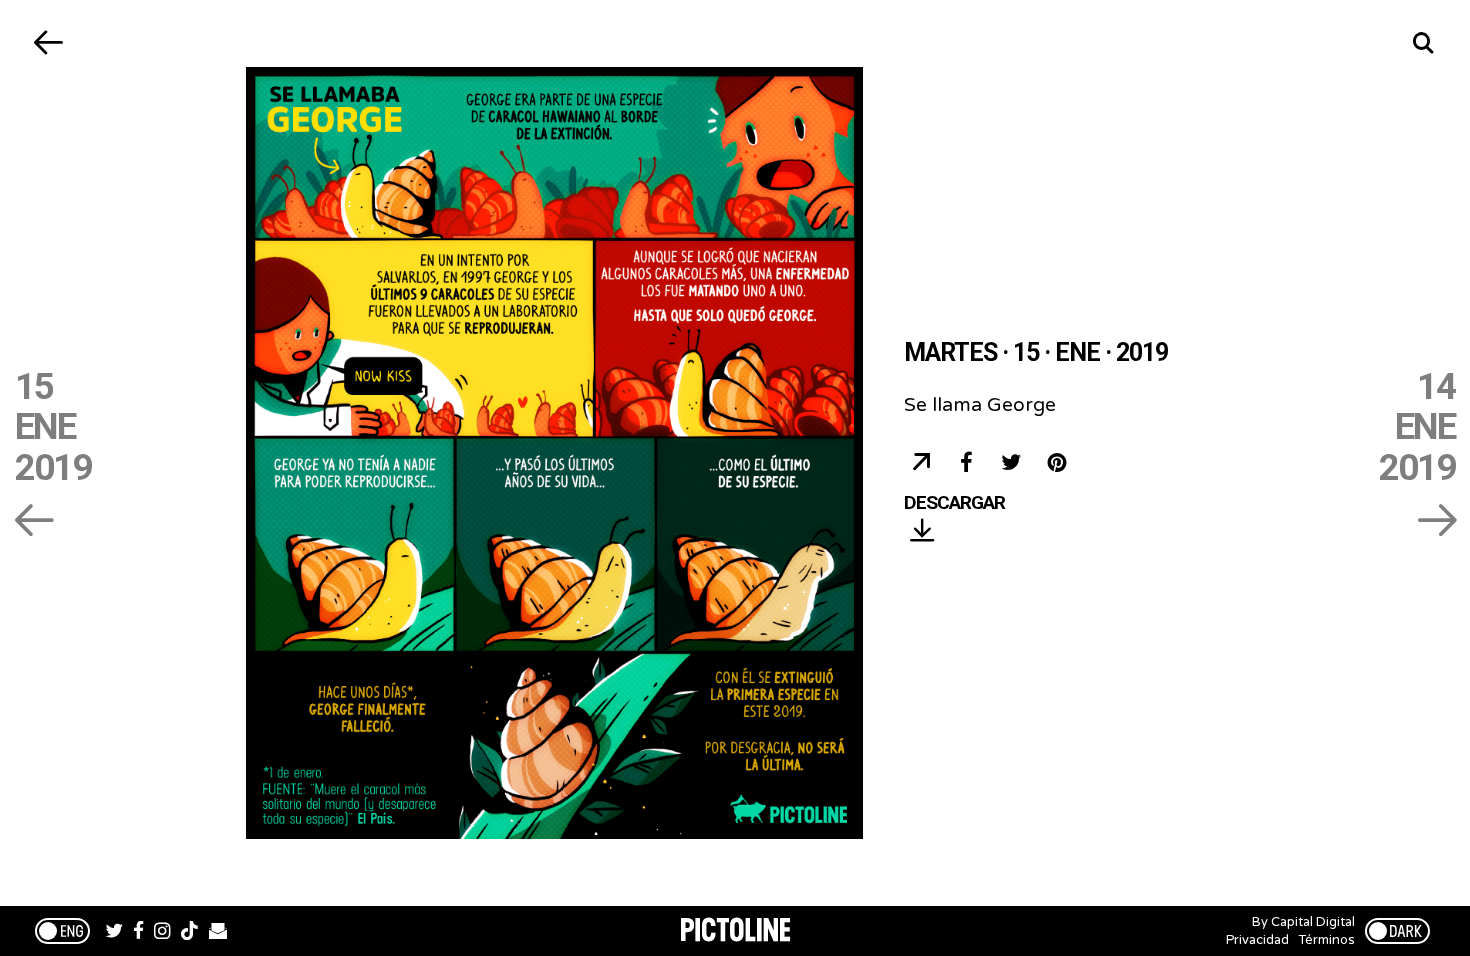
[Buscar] (1422, 42)
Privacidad (1257, 940)
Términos (1327, 940)
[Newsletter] (218, 933)
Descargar (954, 503)
